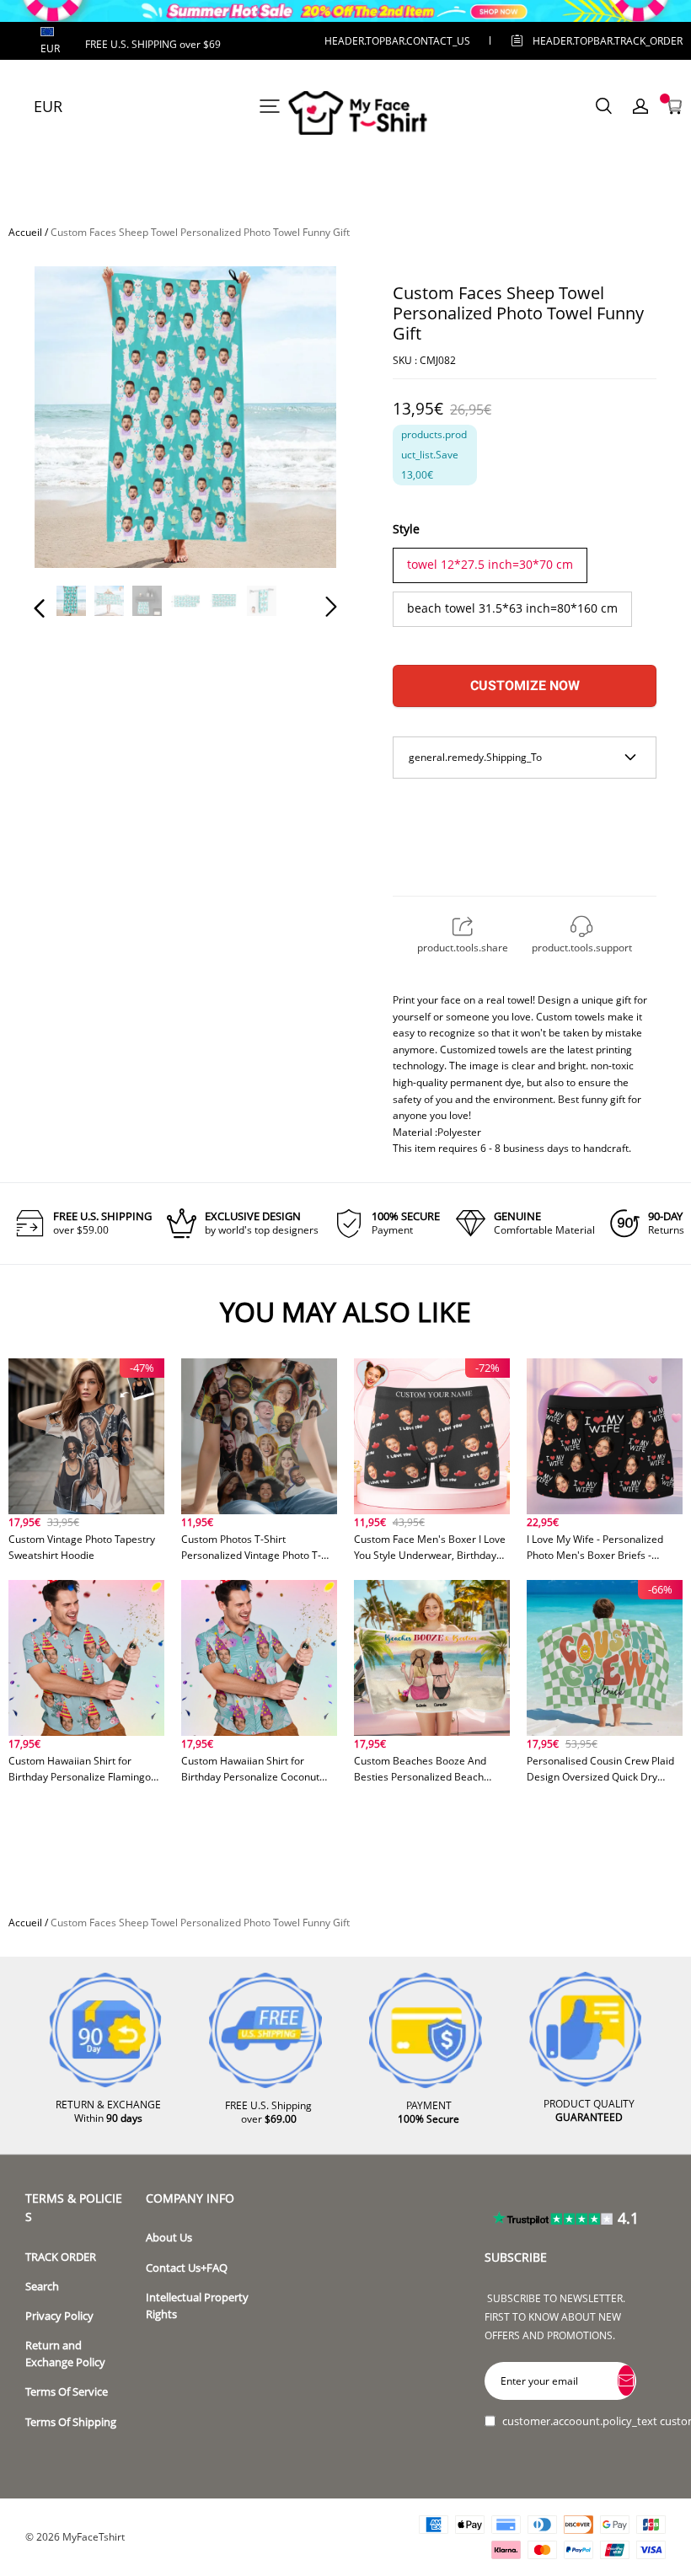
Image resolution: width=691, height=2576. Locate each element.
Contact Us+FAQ (187, 2268)
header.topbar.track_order (581, 41)
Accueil (25, 232)
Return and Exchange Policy (65, 2354)
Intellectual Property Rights (197, 2306)
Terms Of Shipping (71, 2422)
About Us (169, 2238)
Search (42, 2287)
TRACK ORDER (61, 2257)
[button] (73, 420)
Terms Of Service (67, 2392)
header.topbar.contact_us (397, 41)
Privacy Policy (59, 2316)
